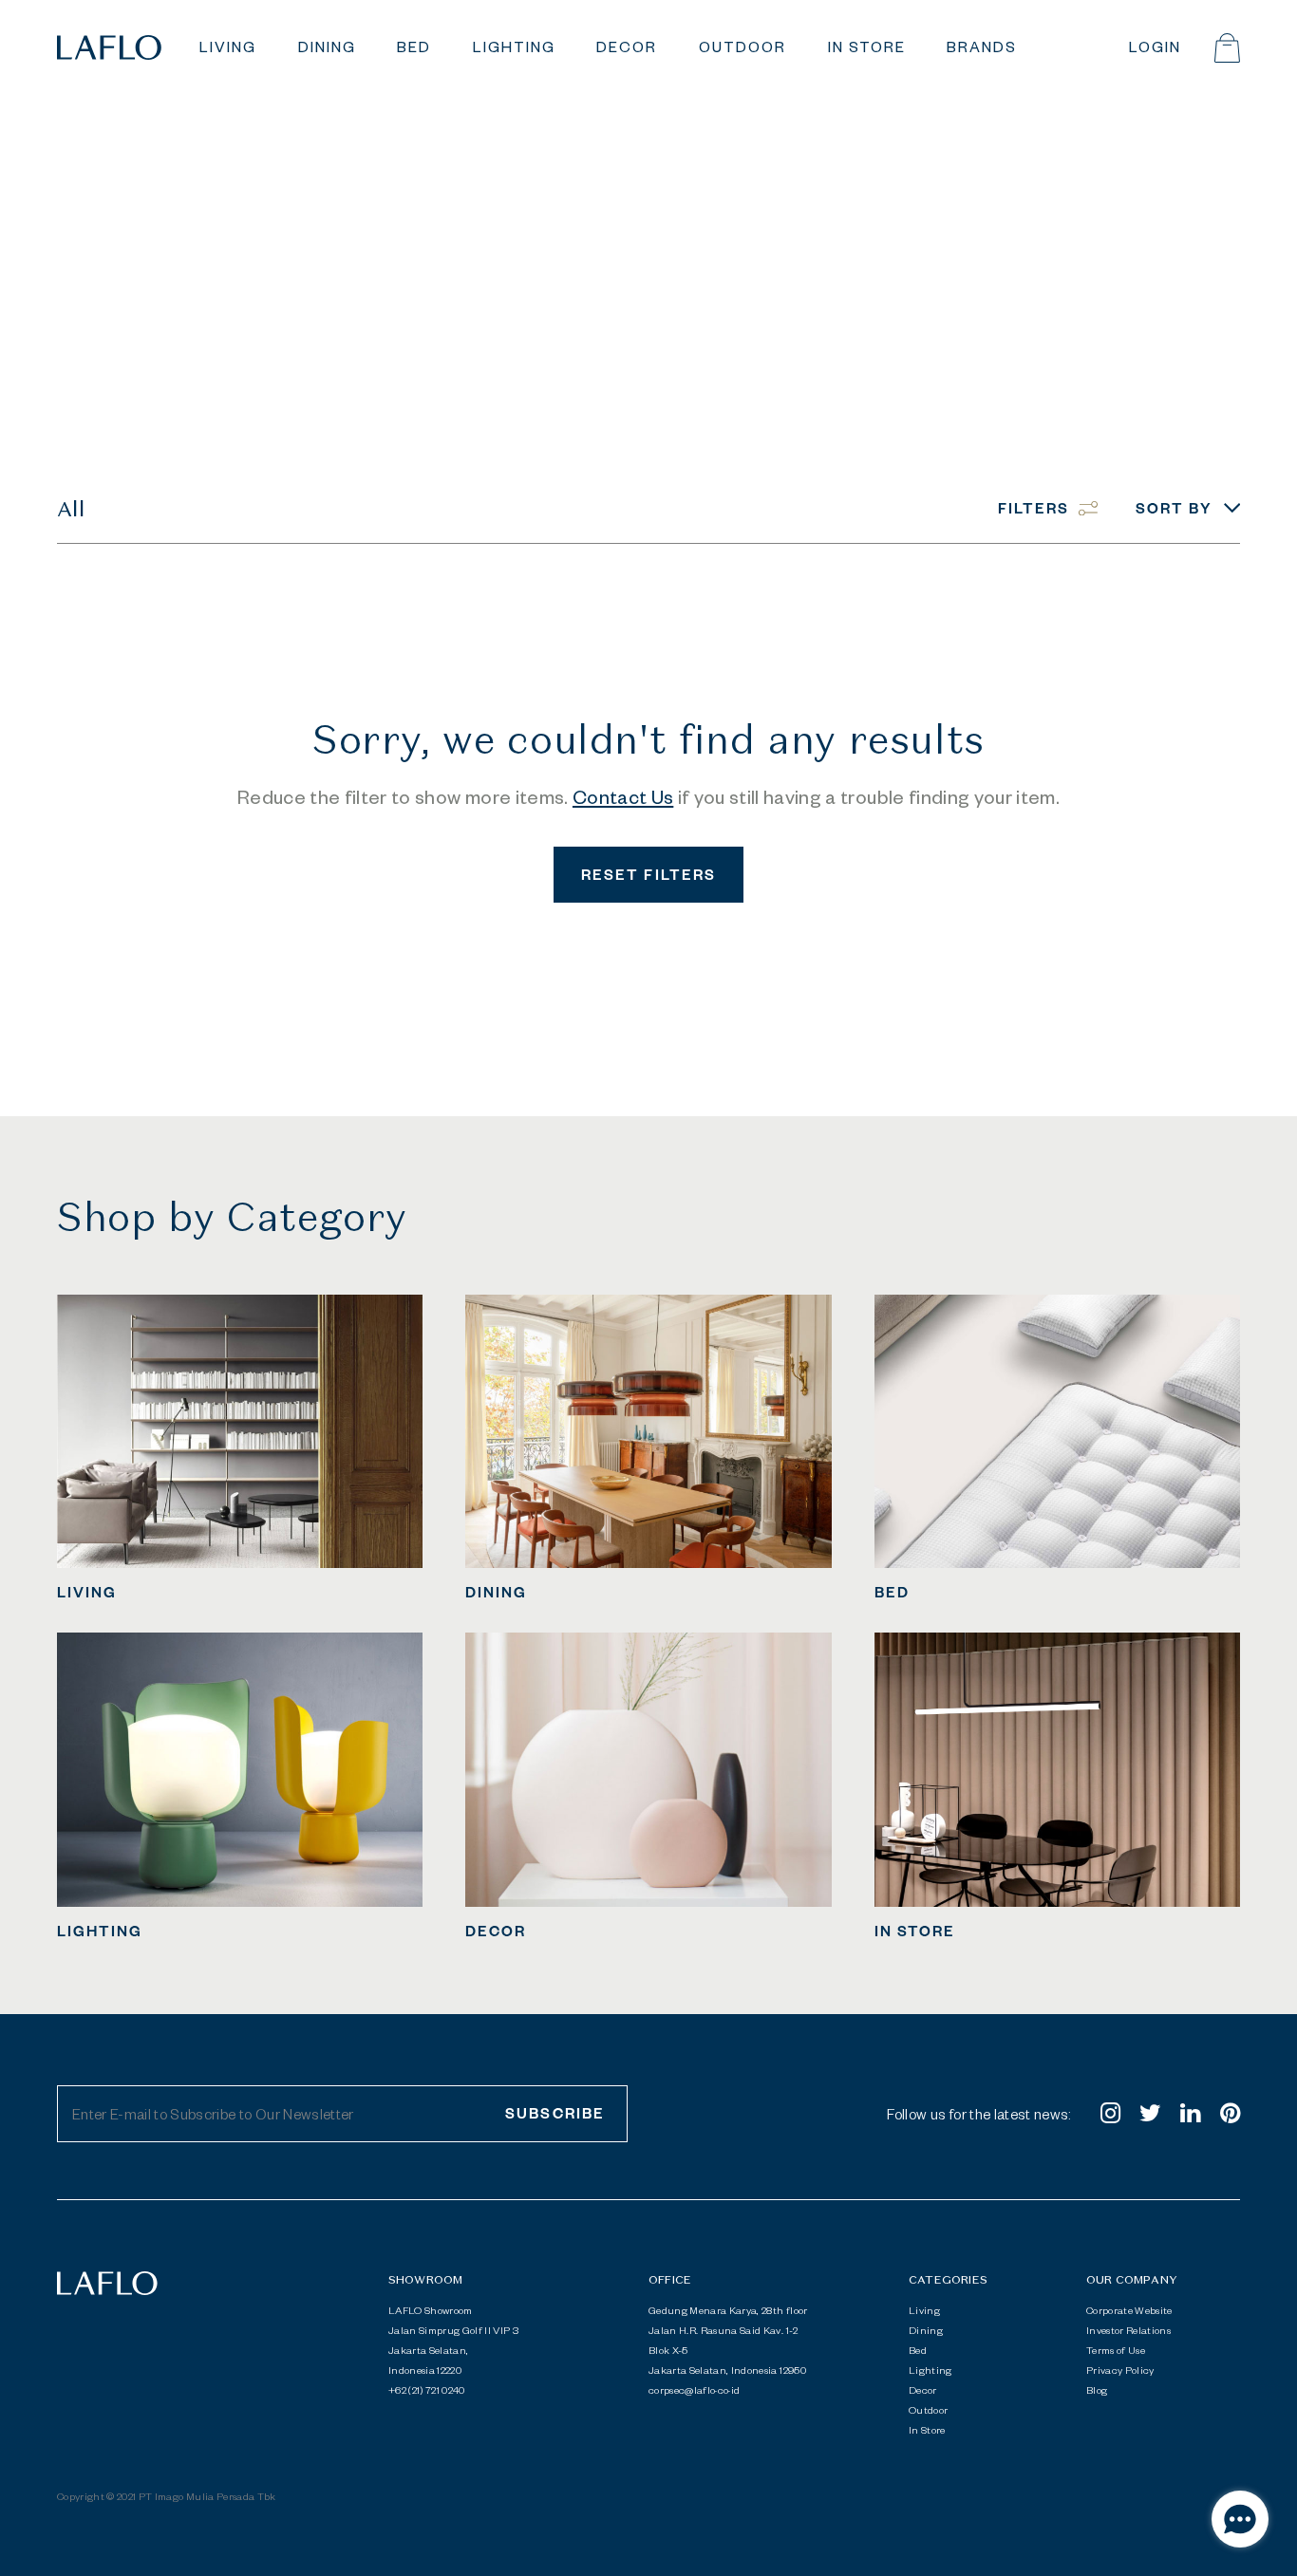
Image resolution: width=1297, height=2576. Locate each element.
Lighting (930, 2370)
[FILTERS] (1067, 486)
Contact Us (623, 797)
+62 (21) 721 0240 (427, 2390)
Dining (926, 2330)
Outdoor (928, 2410)
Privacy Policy (1120, 2370)
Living (924, 2310)
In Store (927, 2430)
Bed (918, 2350)
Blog (1097, 2390)
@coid (695, 2390)
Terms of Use (1116, 2350)
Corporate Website (1129, 2310)
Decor (923, 2390)
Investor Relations (1128, 2330)
